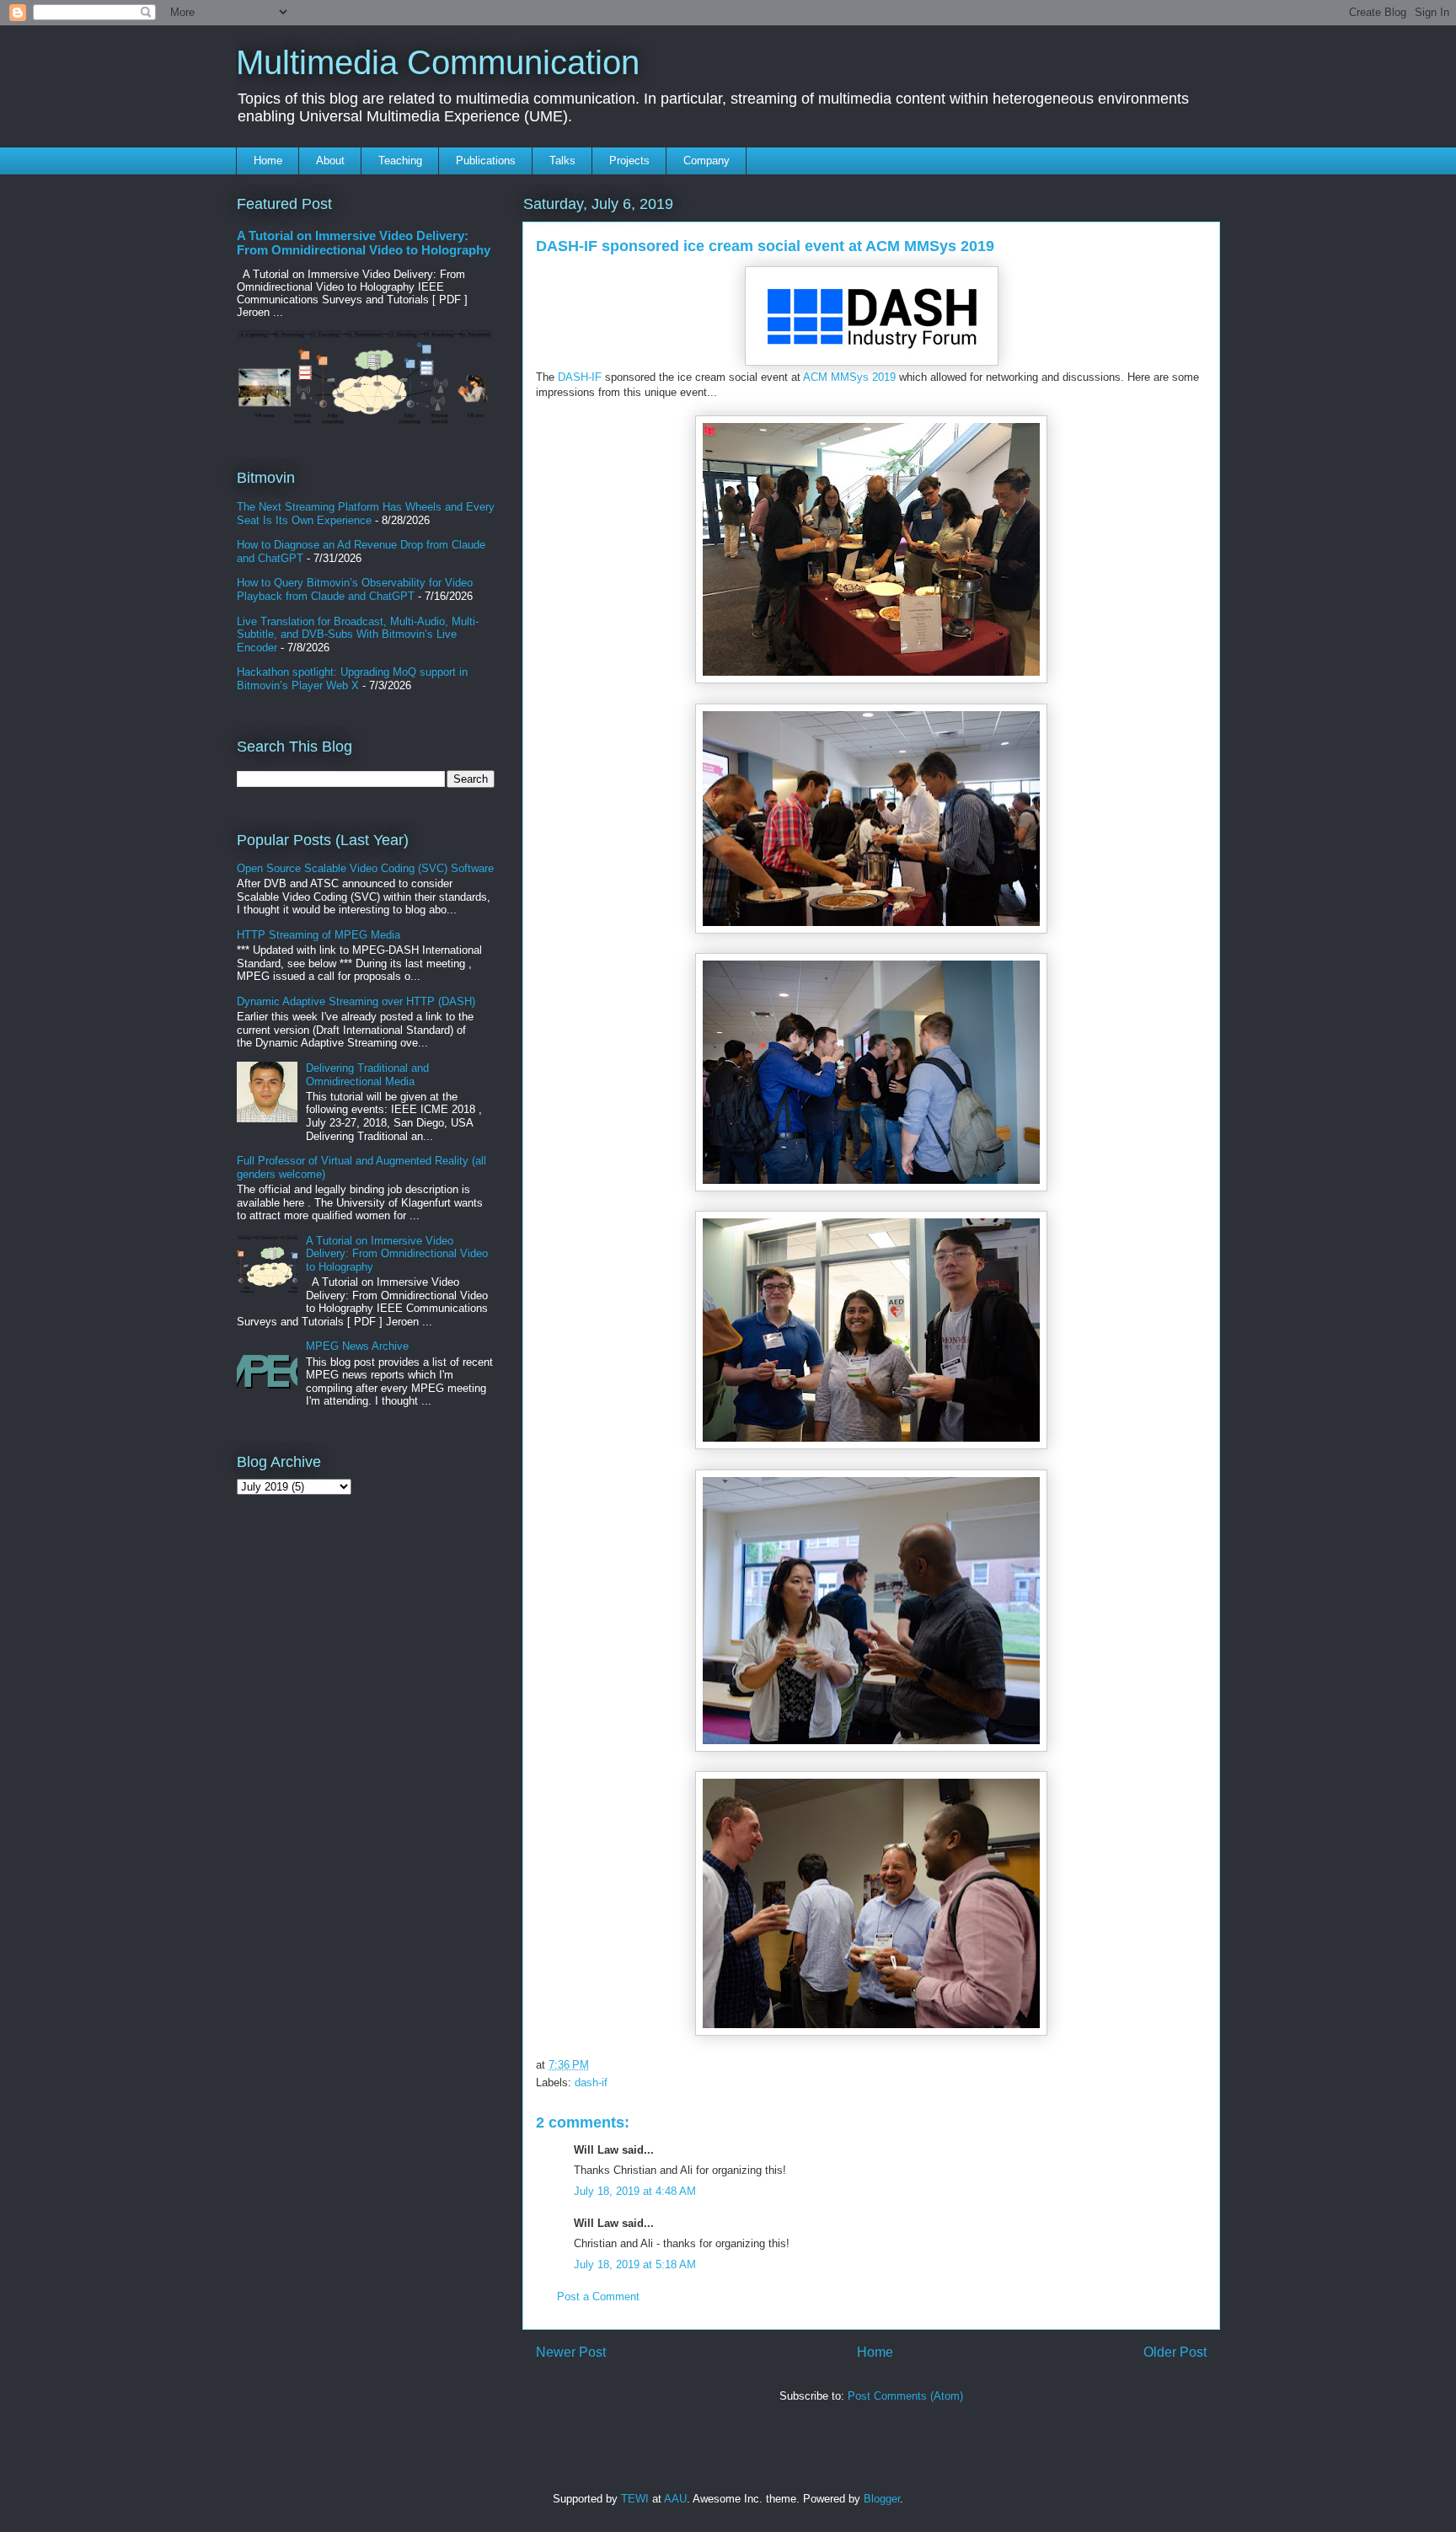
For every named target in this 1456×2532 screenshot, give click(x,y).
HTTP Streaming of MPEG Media (318, 935)
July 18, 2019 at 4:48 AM (635, 2191)
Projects (629, 161)
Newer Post (571, 2352)
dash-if (591, 2082)
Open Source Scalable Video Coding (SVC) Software (365, 868)
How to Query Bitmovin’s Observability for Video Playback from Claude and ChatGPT (355, 589)
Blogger (882, 2499)
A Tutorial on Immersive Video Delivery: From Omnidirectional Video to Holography (364, 243)
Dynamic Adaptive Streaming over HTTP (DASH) (356, 1001)
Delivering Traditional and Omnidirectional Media (367, 1075)
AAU (675, 2499)
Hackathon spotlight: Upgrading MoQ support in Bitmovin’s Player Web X (352, 679)
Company (707, 161)
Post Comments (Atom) (905, 2396)
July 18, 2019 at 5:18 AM (635, 2264)
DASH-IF (580, 377)
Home (268, 161)
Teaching (400, 161)
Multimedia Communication (438, 62)
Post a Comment (598, 2296)
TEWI (635, 2499)
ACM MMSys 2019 (849, 377)
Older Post (1175, 2352)
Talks (562, 161)
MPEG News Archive (357, 1346)
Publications (486, 161)
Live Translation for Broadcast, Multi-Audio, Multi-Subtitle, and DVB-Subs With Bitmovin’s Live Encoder (358, 634)
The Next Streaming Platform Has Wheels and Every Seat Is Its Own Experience (366, 514)
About (330, 161)
